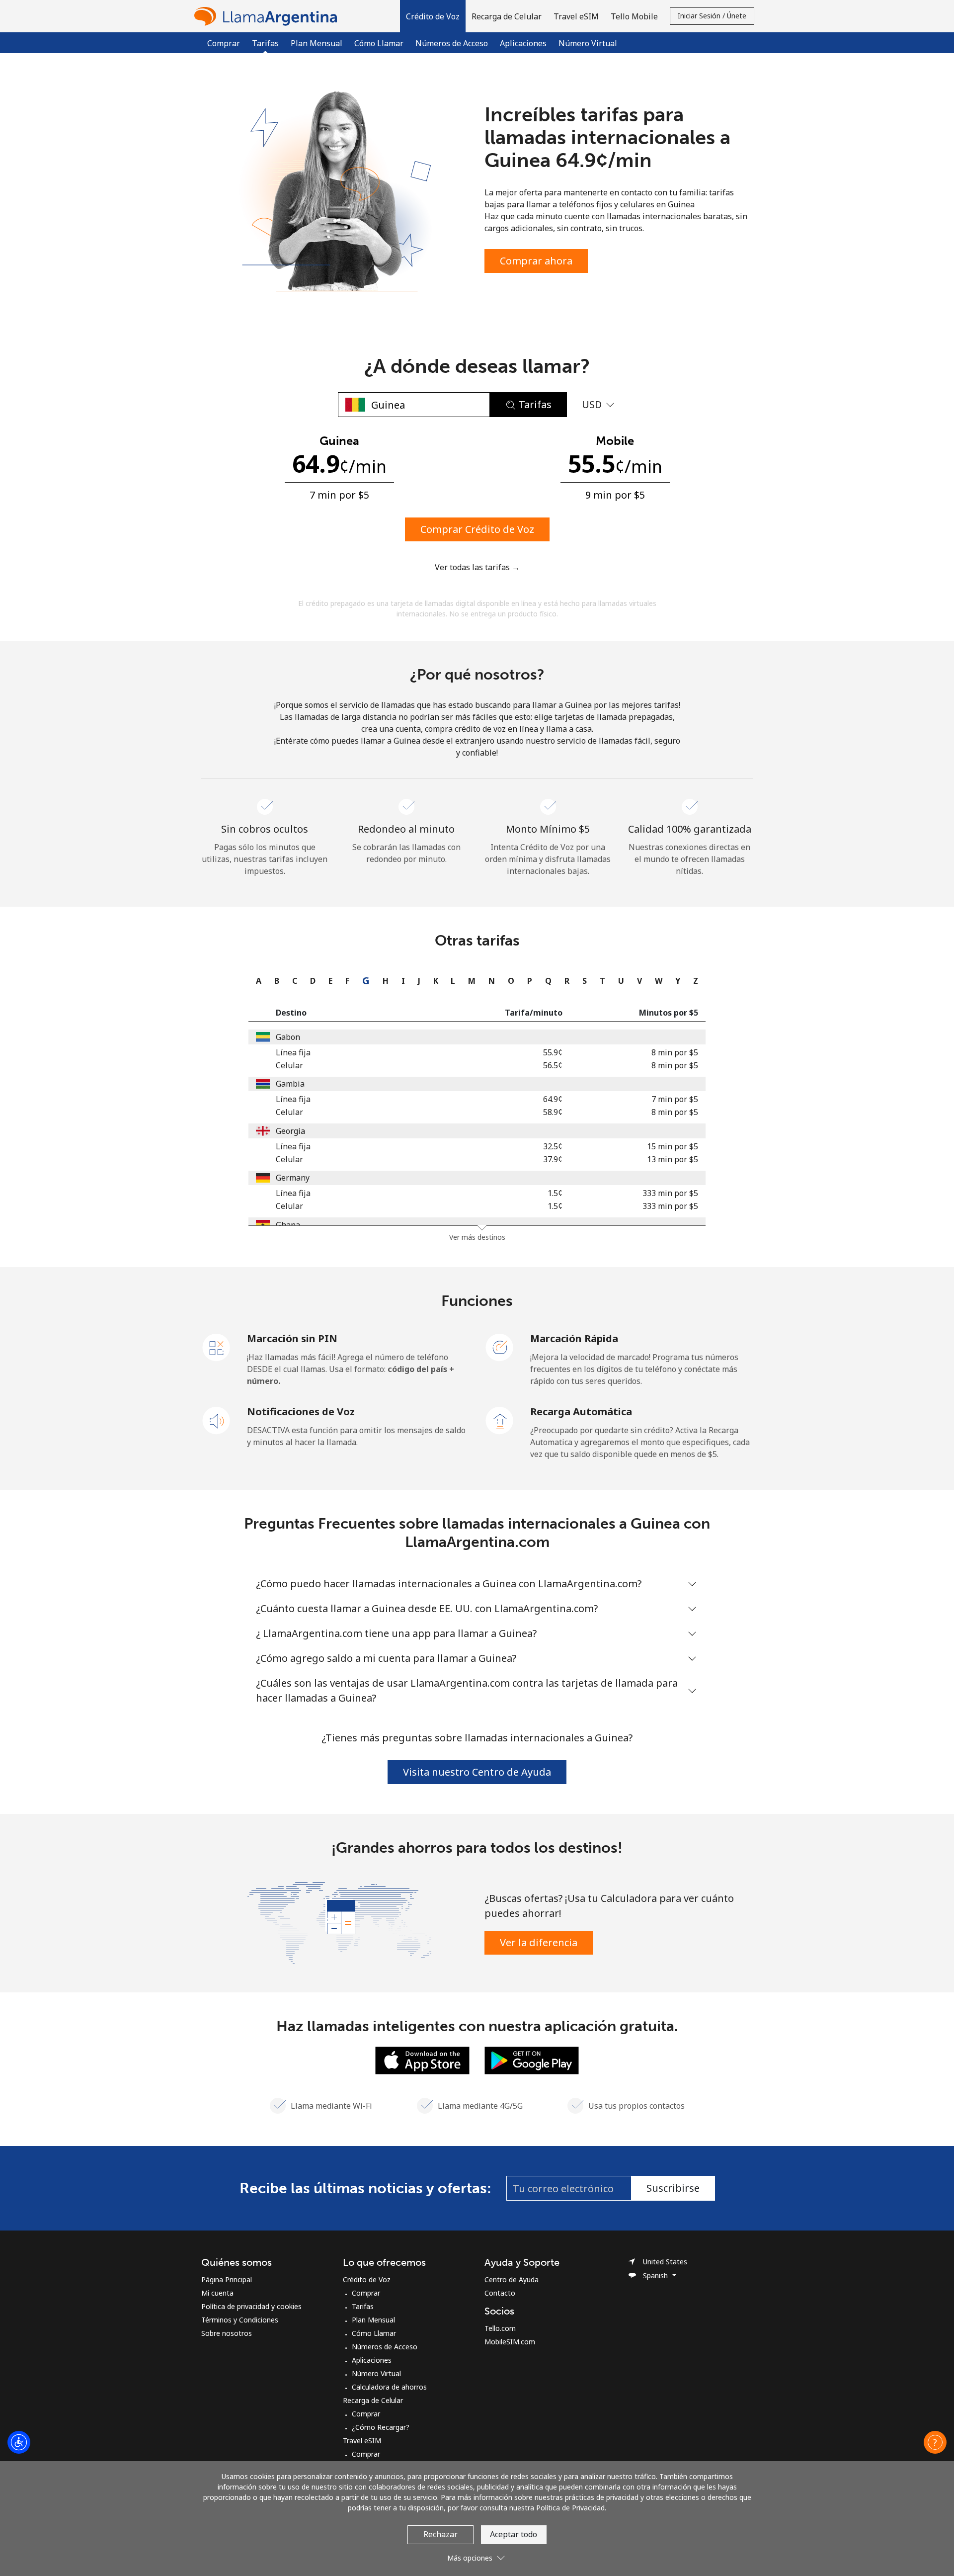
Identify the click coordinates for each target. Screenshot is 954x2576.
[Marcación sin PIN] (217, 1347)
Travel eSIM (362, 2441)
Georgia (290, 1131)
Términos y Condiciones (240, 2320)
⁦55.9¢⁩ (553, 1052)
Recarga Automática (581, 1412)
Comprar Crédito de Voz (477, 529)
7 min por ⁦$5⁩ (675, 1099)
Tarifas (363, 2306)
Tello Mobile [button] (634, 16)
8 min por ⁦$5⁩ (675, 1052)
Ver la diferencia (539, 1942)
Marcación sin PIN (292, 1338)
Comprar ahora (536, 261)
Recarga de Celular (373, 2400)
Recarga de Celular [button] (507, 16)
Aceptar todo (514, 2534)
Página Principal (227, 2279)
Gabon (288, 1037)
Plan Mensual (317, 43)
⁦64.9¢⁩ (553, 1099)
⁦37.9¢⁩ (553, 1159)
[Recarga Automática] (500, 1420)
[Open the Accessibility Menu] (19, 2442)
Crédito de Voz (367, 2279)
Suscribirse (673, 2188)
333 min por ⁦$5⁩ (670, 1193)
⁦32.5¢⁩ (553, 1146)
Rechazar (440, 2534)
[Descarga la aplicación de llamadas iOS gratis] (422, 2060)
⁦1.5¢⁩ (555, 1193)
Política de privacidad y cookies (251, 2306)
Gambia (290, 1084)
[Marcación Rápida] (500, 1347)
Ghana (288, 1225)
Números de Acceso (452, 43)
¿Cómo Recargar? (381, 2427)
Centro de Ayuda (512, 2279)
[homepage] (268, 16)
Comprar (224, 43)
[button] (433, 16)
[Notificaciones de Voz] (217, 1420)
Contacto (500, 2293)
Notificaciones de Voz (301, 1412)
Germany (293, 1178)
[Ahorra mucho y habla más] (339, 1922)
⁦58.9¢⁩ (553, 1112)
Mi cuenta (217, 2293)
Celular (289, 1065)
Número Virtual (588, 43)
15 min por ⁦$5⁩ (673, 1146)
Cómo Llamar (379, 43)
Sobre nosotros (227, 2333)
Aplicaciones (523, 43)
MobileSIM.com (510, 2342)
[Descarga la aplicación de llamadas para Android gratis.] (532, 2060)
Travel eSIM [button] (576, 16)
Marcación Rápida (574, 1338)
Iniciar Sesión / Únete (712, 16)
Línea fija (293, 1052)
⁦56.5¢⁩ (553, 1065)
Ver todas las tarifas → (477, 567)
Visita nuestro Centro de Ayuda (477, 1772)
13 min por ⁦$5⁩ (673, 1159)
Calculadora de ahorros (389, 2387)
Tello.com (500, 2328)
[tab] (256, 981)
